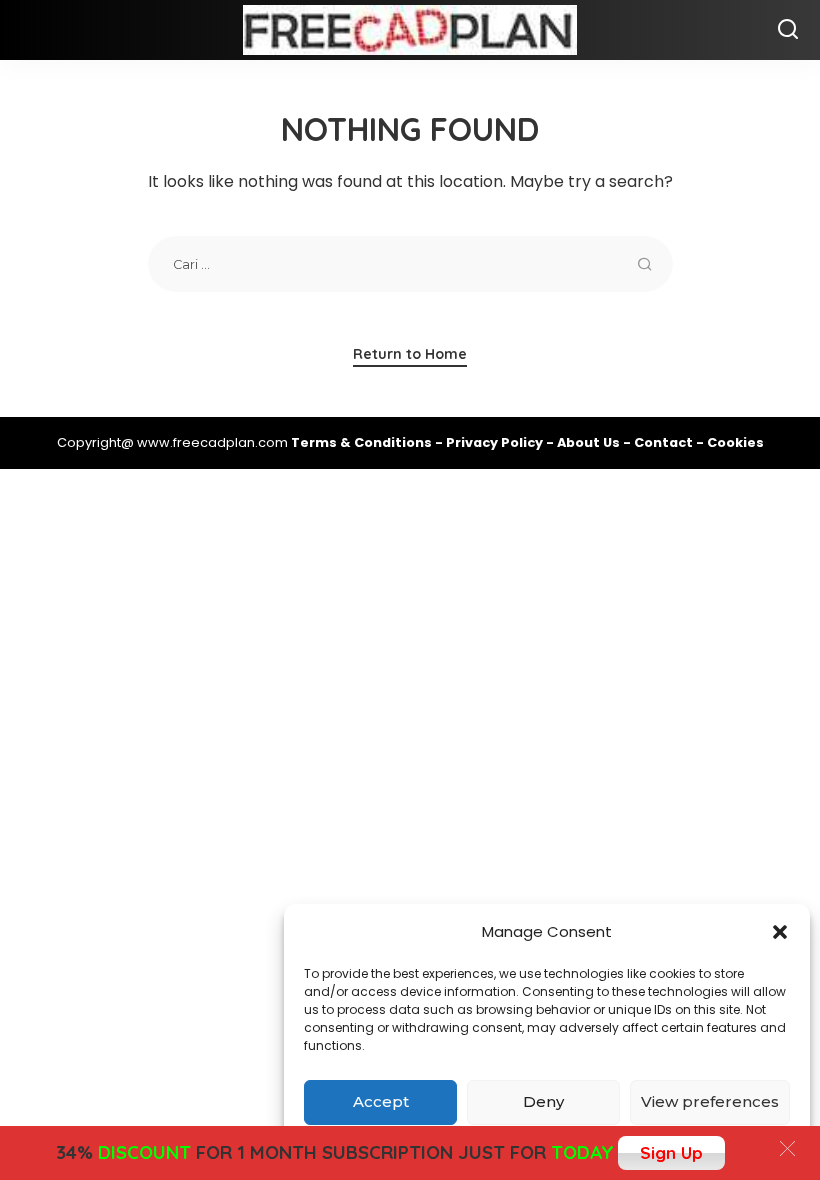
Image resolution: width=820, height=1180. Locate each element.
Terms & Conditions (363, 442)
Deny (543, 1101)
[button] (780, 932)
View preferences (710, 1101)
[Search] (788, 30)
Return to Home (410, 354)
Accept (381, 1101)
